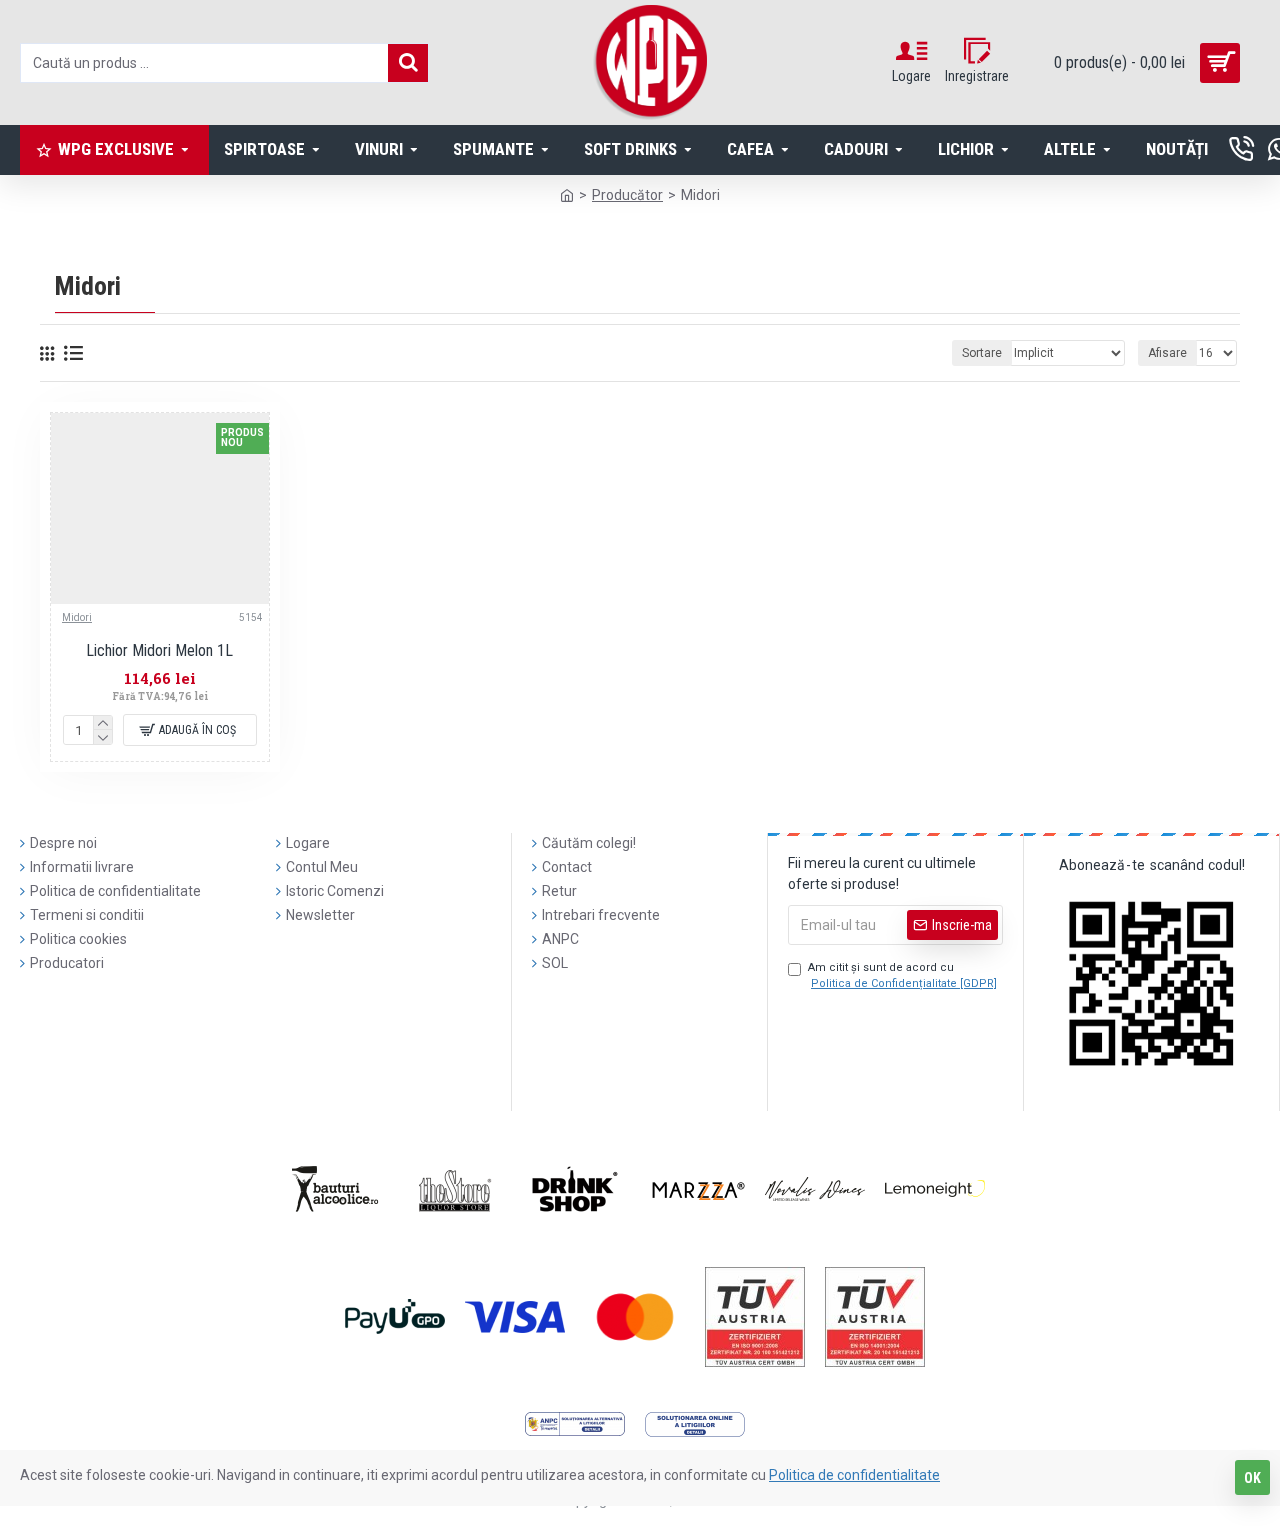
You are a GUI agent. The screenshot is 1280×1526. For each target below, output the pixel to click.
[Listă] (73, 353)
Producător (627, 195)
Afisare (1167, 353)
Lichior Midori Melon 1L (159, 650)
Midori (77, 617)
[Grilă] (47, 353)
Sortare (982, 353)
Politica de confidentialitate (854, 1475)
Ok (1252, 1478)
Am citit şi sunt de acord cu (902, 976)
